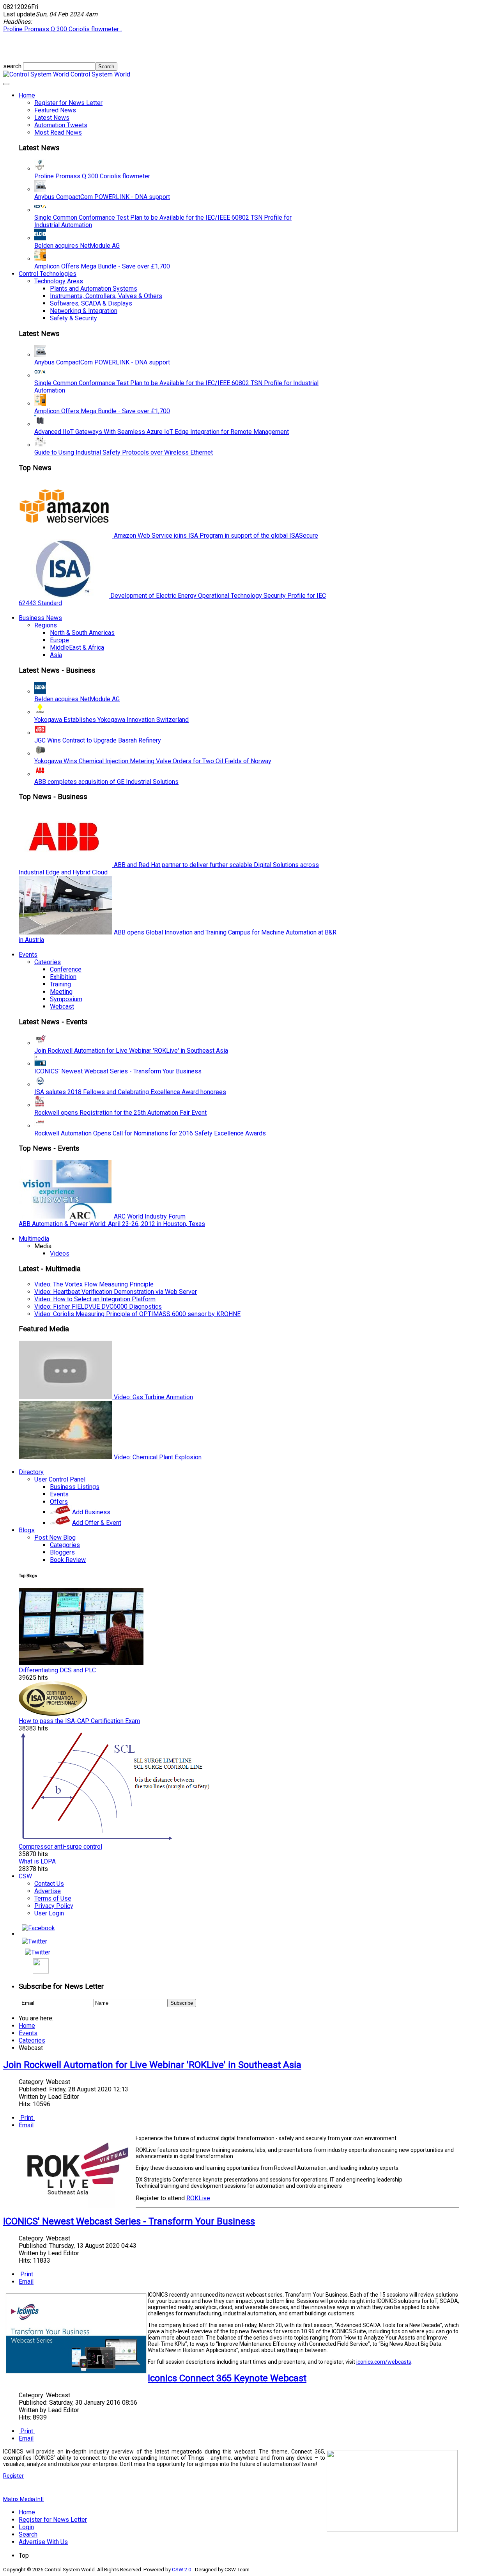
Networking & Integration (84, 311)
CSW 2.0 (181, 2570)
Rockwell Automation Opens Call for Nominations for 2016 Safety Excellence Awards (150, 1133)
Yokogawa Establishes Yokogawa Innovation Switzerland (111, 720)
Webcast (62, 1006)
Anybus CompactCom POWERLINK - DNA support (102, 197)
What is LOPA (37, 1861)
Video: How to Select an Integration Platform (95, 1299)
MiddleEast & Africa (77, 648)
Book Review (68, 1560)
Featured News (55, 110)
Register (13, 2476)
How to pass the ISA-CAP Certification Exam (79, 1721)
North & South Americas (82, 633)
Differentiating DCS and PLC (57, 1670)
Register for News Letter (68, 103)
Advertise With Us (43, 2542)
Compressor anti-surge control (60, 1847)
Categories (65, 1545)
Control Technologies (48, 274)
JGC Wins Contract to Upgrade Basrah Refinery (98, 740)
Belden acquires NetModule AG (77, 246)
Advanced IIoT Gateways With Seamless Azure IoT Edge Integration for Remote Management (162, 432)
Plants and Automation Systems (94, 289)
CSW (25, 1876)
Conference (66, 969)
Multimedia (34, 1239)
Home (27, 95)
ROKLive (198, 2198)
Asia (56, 655)
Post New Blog (55, 1538)
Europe (59, 640)
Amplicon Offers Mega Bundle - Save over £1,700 (102, 266)
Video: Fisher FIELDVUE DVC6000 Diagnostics (98, 1307)
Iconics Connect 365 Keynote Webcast (227, 2378)
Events (28, 955)
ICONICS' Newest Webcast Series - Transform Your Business (118, 1071)
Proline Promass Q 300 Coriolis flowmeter (92, 176)
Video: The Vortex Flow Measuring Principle (94, 1284)
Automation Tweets (61, 125)
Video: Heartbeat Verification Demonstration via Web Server (116, 1292)
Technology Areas (59, 281)
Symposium (66, 999)
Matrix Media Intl (23, 2499)
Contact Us (49, 1884)
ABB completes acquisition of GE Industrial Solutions (106, 782)
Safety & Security (73, 318)
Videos (60, 1253)
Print (27, 2118)
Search (28, 2534)
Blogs (27, 1530)
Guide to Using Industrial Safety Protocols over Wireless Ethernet (124, 452)
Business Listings (75, 1487)
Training (60, 984)
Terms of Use (53, 1898)
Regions (46, 625)
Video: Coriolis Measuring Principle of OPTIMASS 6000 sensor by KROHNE (137, 1314)
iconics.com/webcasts (384, 2362)
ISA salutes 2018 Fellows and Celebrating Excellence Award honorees (130, 1092)
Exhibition (63, 977)
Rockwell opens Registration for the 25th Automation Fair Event (120, 1113)
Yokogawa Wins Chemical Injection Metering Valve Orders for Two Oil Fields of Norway (153, 761)
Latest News (52, 118)
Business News (40, 618)
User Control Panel (60, 1479)
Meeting (61, 992)
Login (26, 2527)
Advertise (48, 1891)
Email (26, 2125)
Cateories (48, 962)
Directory (31, 1472)
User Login (49, 1913)
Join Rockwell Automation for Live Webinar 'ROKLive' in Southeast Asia (131, 1051)
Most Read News (58, 132)
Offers (59, 1502)
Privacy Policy (54, 1906)
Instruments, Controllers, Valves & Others (106, 296)
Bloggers (62, 1552)
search (13, 66)
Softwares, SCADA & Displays (91, 303)
